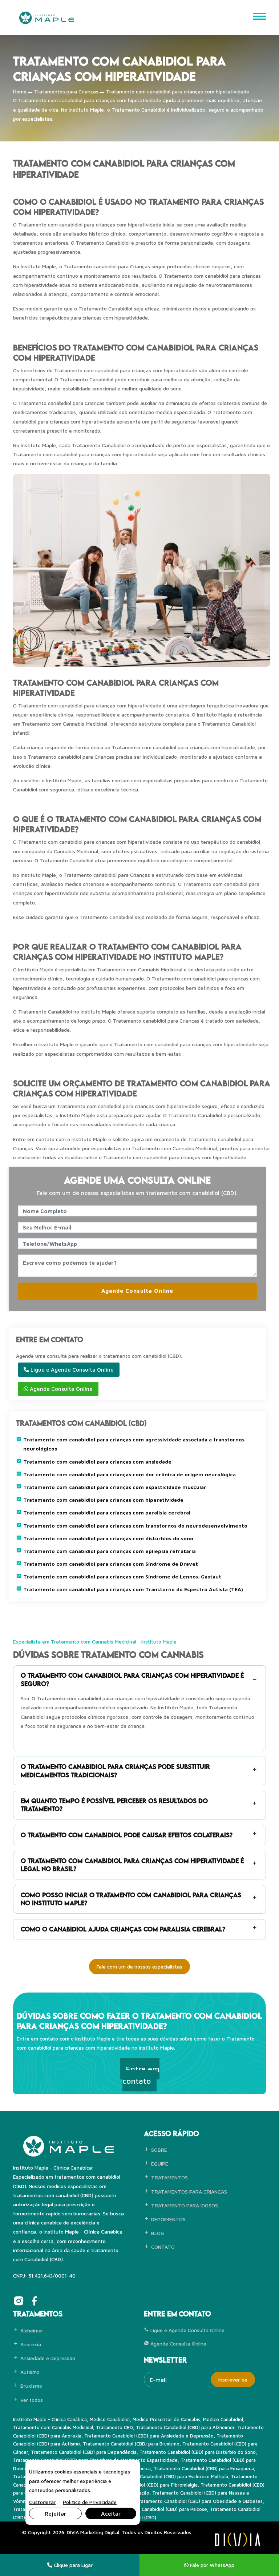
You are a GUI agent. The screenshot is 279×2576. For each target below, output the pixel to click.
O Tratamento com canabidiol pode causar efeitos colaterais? (127, 1835)
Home (20, 91)
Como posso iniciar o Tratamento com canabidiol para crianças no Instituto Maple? (131, 1899)
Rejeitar (55, 2513)
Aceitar (111, 2513)
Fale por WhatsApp (211, 2565)
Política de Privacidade (90, 2502)
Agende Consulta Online (137, 1291)
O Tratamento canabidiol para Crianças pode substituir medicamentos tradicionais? (115, 1771)
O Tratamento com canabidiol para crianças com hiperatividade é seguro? (132, 1679)
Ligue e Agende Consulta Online (71, 1370)
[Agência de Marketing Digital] (238, 2539)
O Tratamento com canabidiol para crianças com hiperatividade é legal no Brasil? (132, 1865)
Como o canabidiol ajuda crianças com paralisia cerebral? (123, 1929)
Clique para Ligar (72, 2565)
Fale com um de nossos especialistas (139, 1967)
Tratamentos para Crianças (66, 91)
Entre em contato (141, 2075)
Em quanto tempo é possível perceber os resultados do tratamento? (114, 1805)
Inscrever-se (233, 2380)
